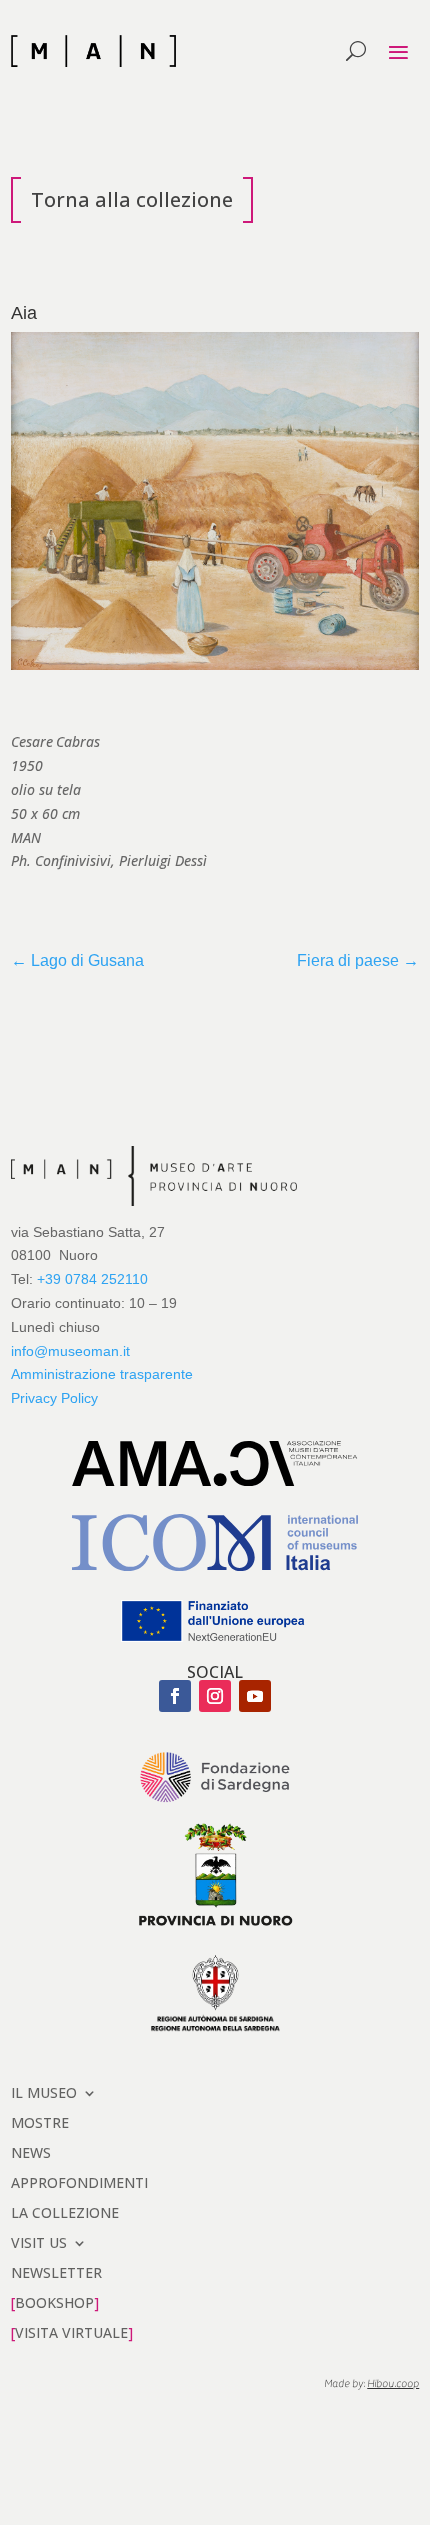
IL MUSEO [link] (44, 2091)
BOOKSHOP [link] (54, 2301)
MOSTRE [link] (40, 2121)
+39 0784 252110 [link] (92, 1279)
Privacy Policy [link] (54, 1398)
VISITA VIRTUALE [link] (71, 2331)
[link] (93, 51)
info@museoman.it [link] (70, 1351)
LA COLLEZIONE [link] (65, 2211)
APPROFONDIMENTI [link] (79, 2181)
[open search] (356, 51)
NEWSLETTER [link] (56, 2271)
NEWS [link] (31, 2151)
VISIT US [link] (39, 2241)
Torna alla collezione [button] (132, 199)
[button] (398, 52)
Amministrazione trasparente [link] (102, 1374)
